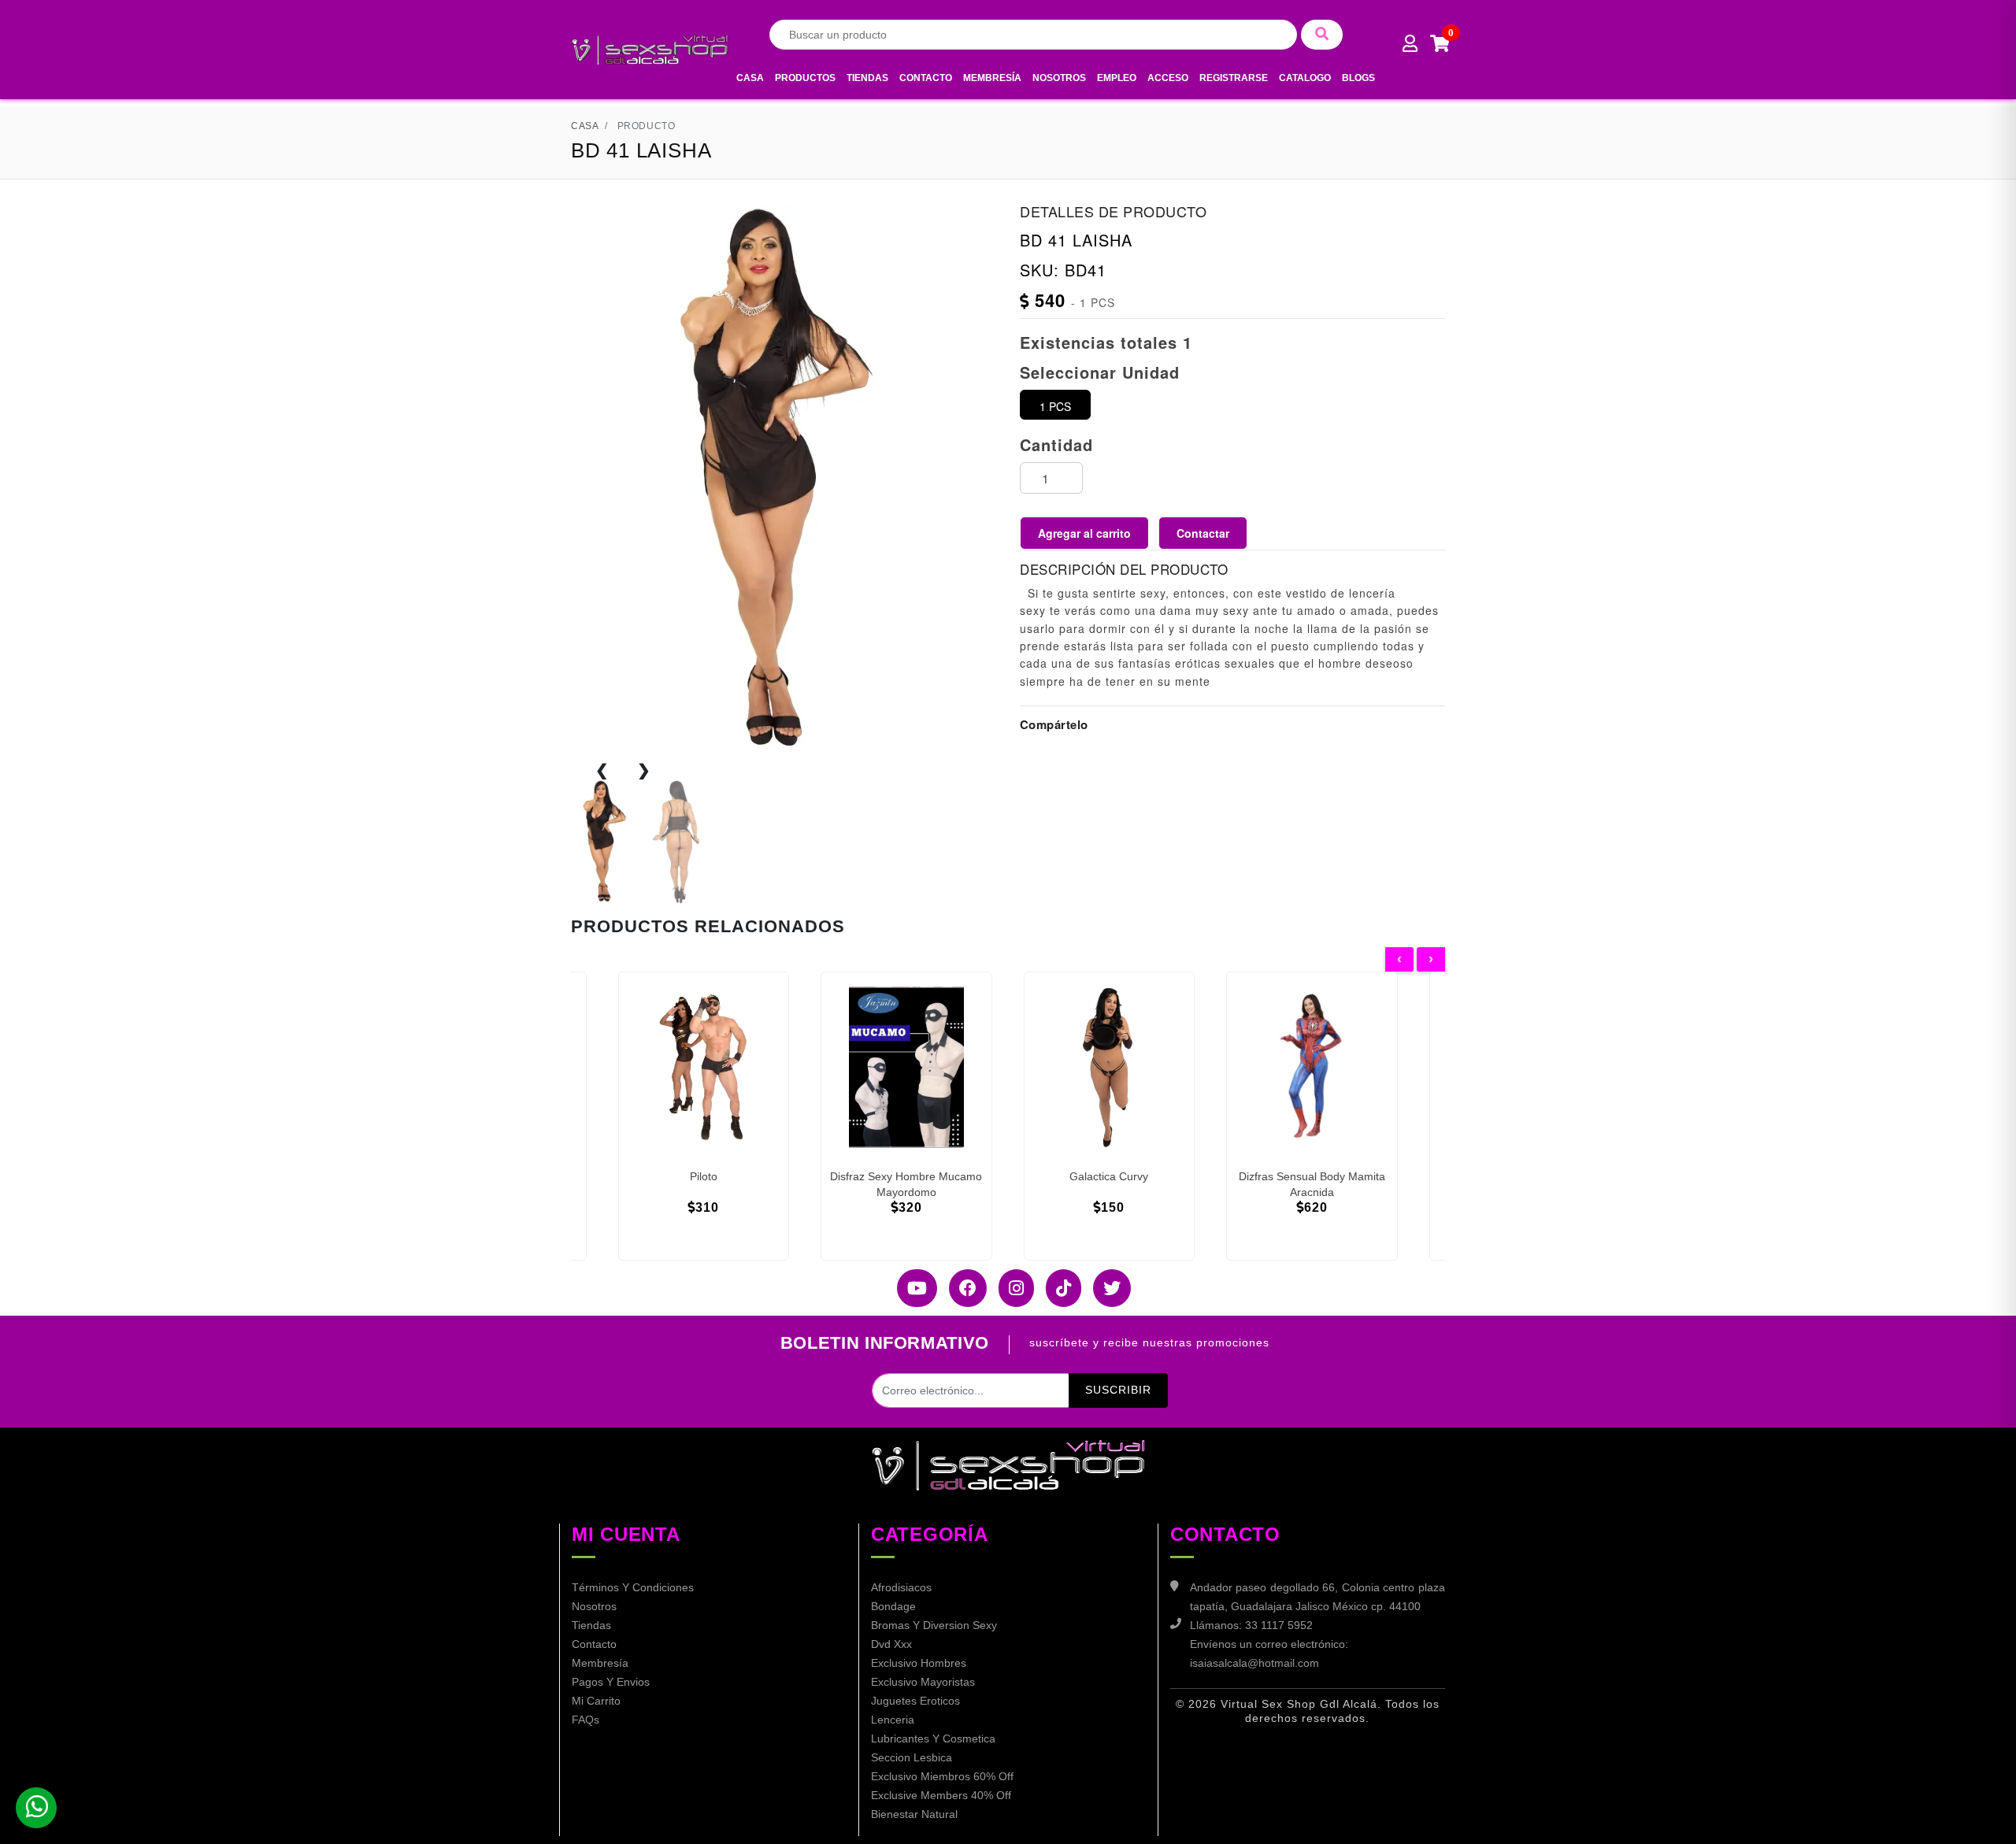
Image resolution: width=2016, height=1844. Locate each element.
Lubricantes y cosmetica (933, 1738)
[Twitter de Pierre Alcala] (1106, 1288)
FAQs (586, 1720)
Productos (805, 78)
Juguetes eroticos (915, 1701)
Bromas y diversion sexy (934, 1625)
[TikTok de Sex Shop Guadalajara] (1058, 1288)
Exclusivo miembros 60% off (942, 1776)
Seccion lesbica (912, 1757)
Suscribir (1118, 1390)
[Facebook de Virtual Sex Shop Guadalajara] (962, 1288)
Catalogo (1305, 78)
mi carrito (596, 1701)
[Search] (1322, 35)
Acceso (1168, 78)
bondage (893, 1606)
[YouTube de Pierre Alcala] (911, 1288)
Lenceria (893, 1720)
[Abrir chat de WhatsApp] (36, 1808)
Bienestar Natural (914, 1814)
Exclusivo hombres (919, 1663)
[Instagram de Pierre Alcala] (1010, 1288)
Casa (750, 78)
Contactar (1203, 533)
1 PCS (1055, 406)
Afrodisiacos (901, 1587)
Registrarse (1234, 78)
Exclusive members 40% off (941, 1795)
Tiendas (867, 78)
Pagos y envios (611, 1682)
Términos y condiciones (633, 1587)
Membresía (992, 78)
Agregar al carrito (1084, 533)
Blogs (1358, 78)
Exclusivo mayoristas (923, 1682)
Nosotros (1059, 78)
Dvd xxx (891, 1644)
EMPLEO (1117, 78)
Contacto (926, 78)
